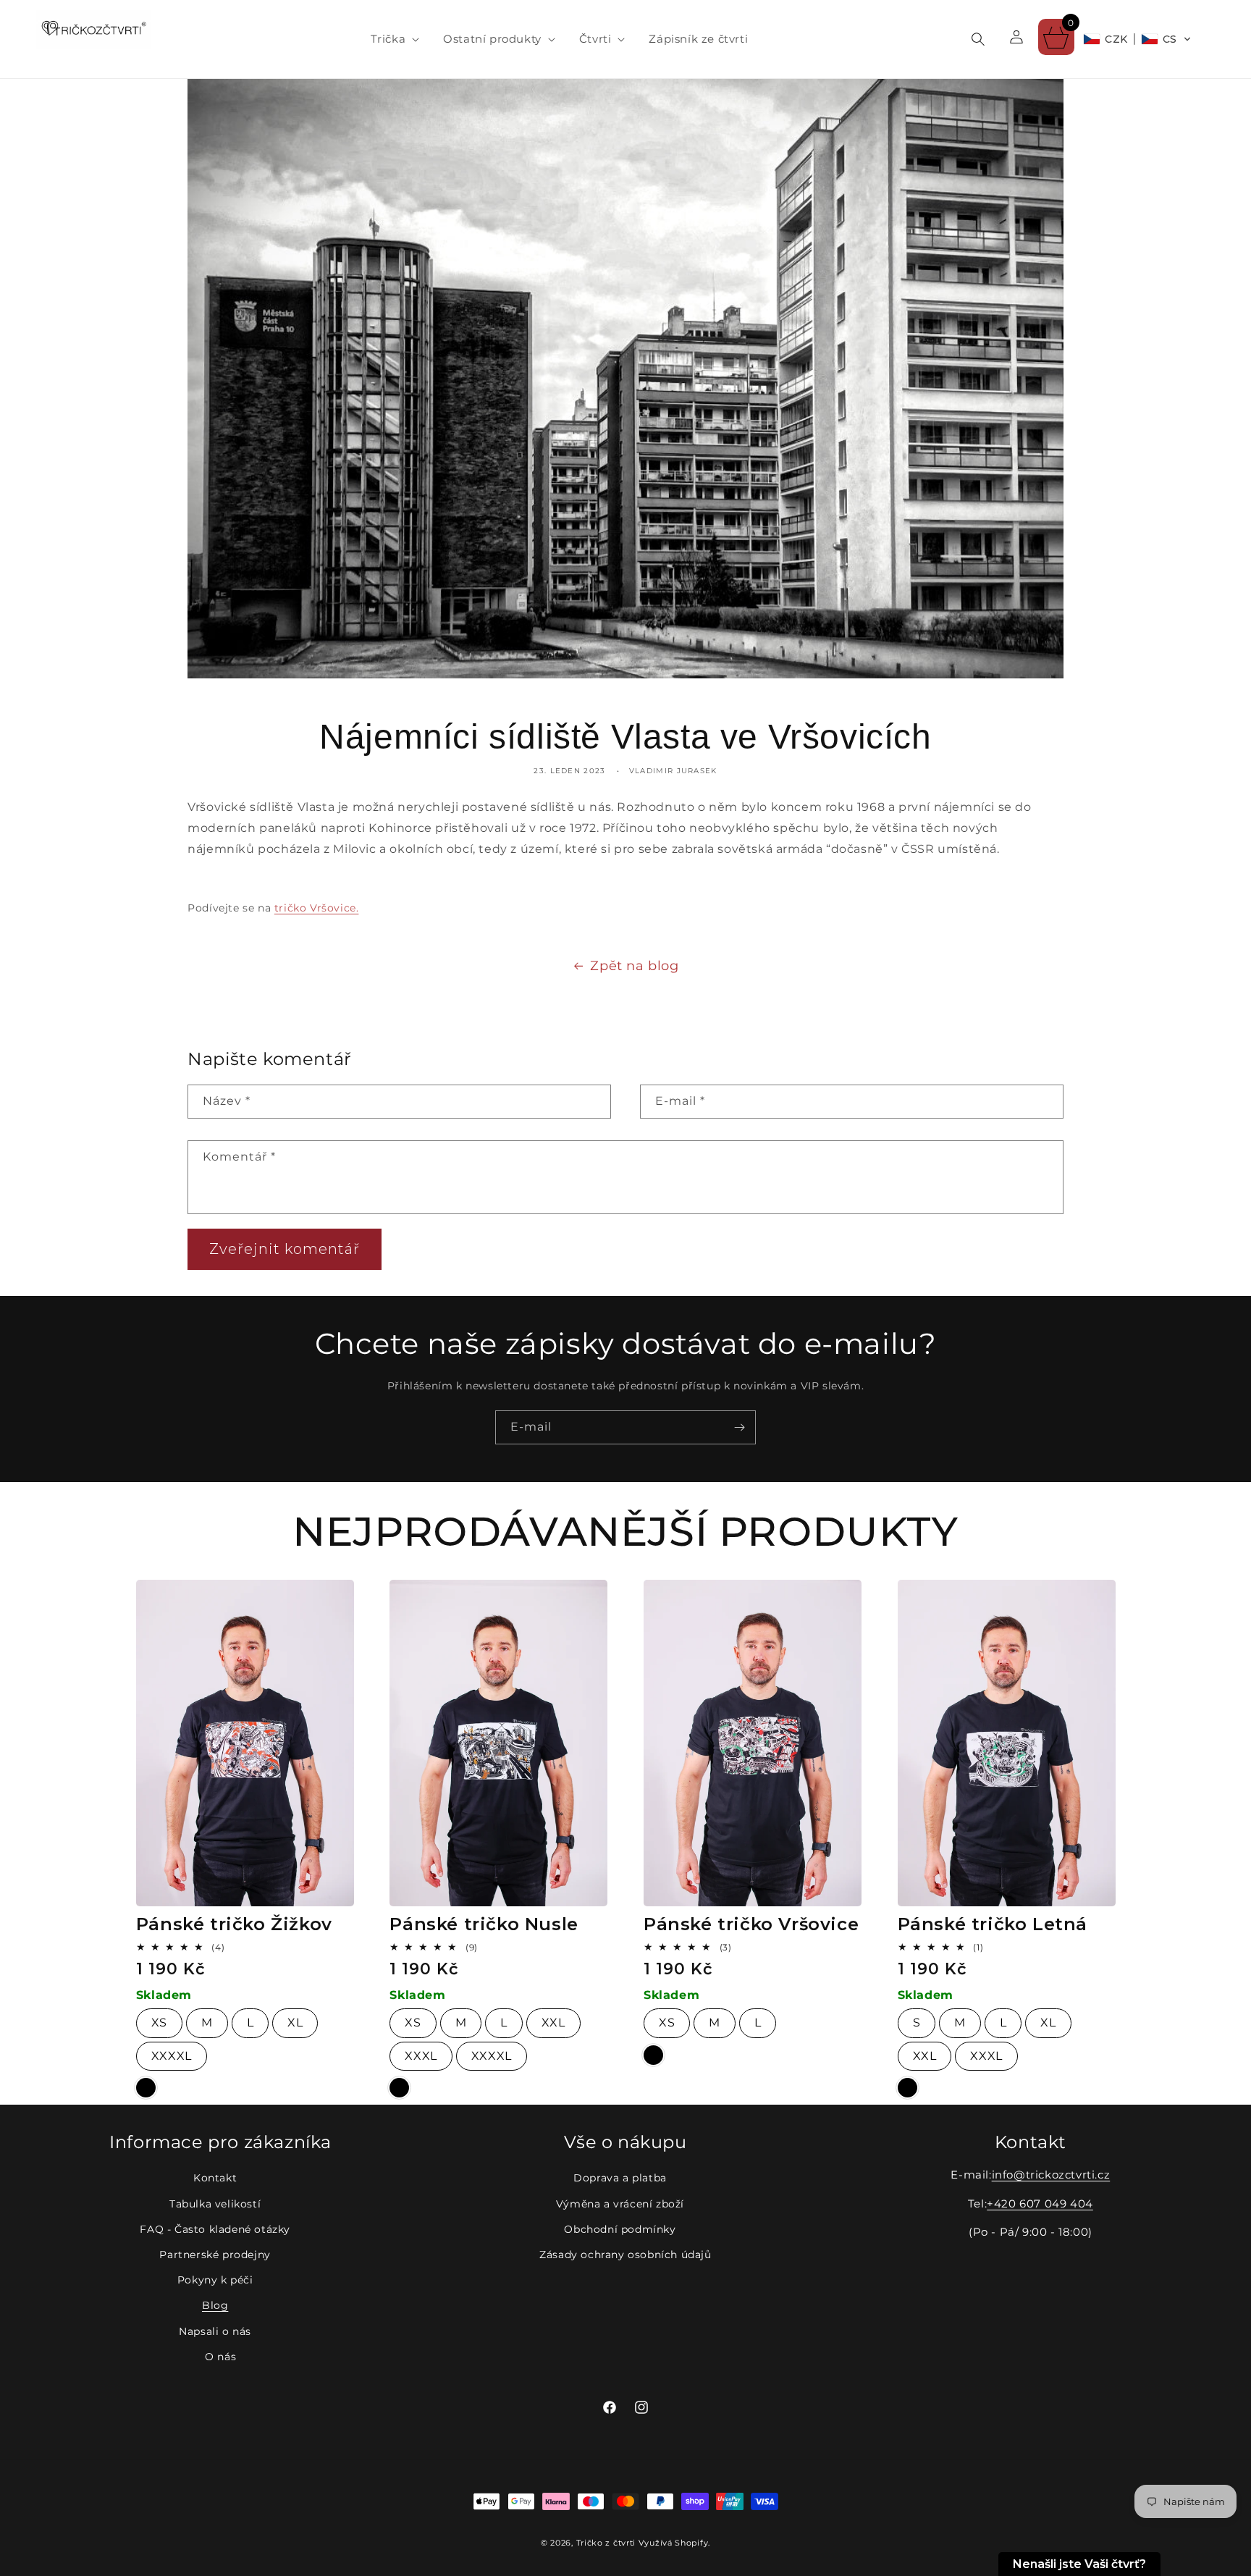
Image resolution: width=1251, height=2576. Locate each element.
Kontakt (215, 2178)
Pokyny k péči (215, 2280)
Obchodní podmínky (620, 2229)
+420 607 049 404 (1040, 2204)
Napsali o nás (215, 2331)
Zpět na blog (634, 966)
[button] (389, 39)
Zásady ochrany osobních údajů (625, 2255)
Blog (215, 2305)
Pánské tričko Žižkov (234, 1924)
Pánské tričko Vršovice (751, 1924)
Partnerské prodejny (215, 2255)
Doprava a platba (620, 2178)
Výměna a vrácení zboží (620, 2204)
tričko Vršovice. (317, 908)
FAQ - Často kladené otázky (215, 2229)
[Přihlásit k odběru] (739, 1427)
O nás (220, 2357)
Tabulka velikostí (215, 2204)
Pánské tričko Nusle (484, 1924)
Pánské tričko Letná (993, 1924)
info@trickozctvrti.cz (1051, 2175)
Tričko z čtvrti (606, 2543)
